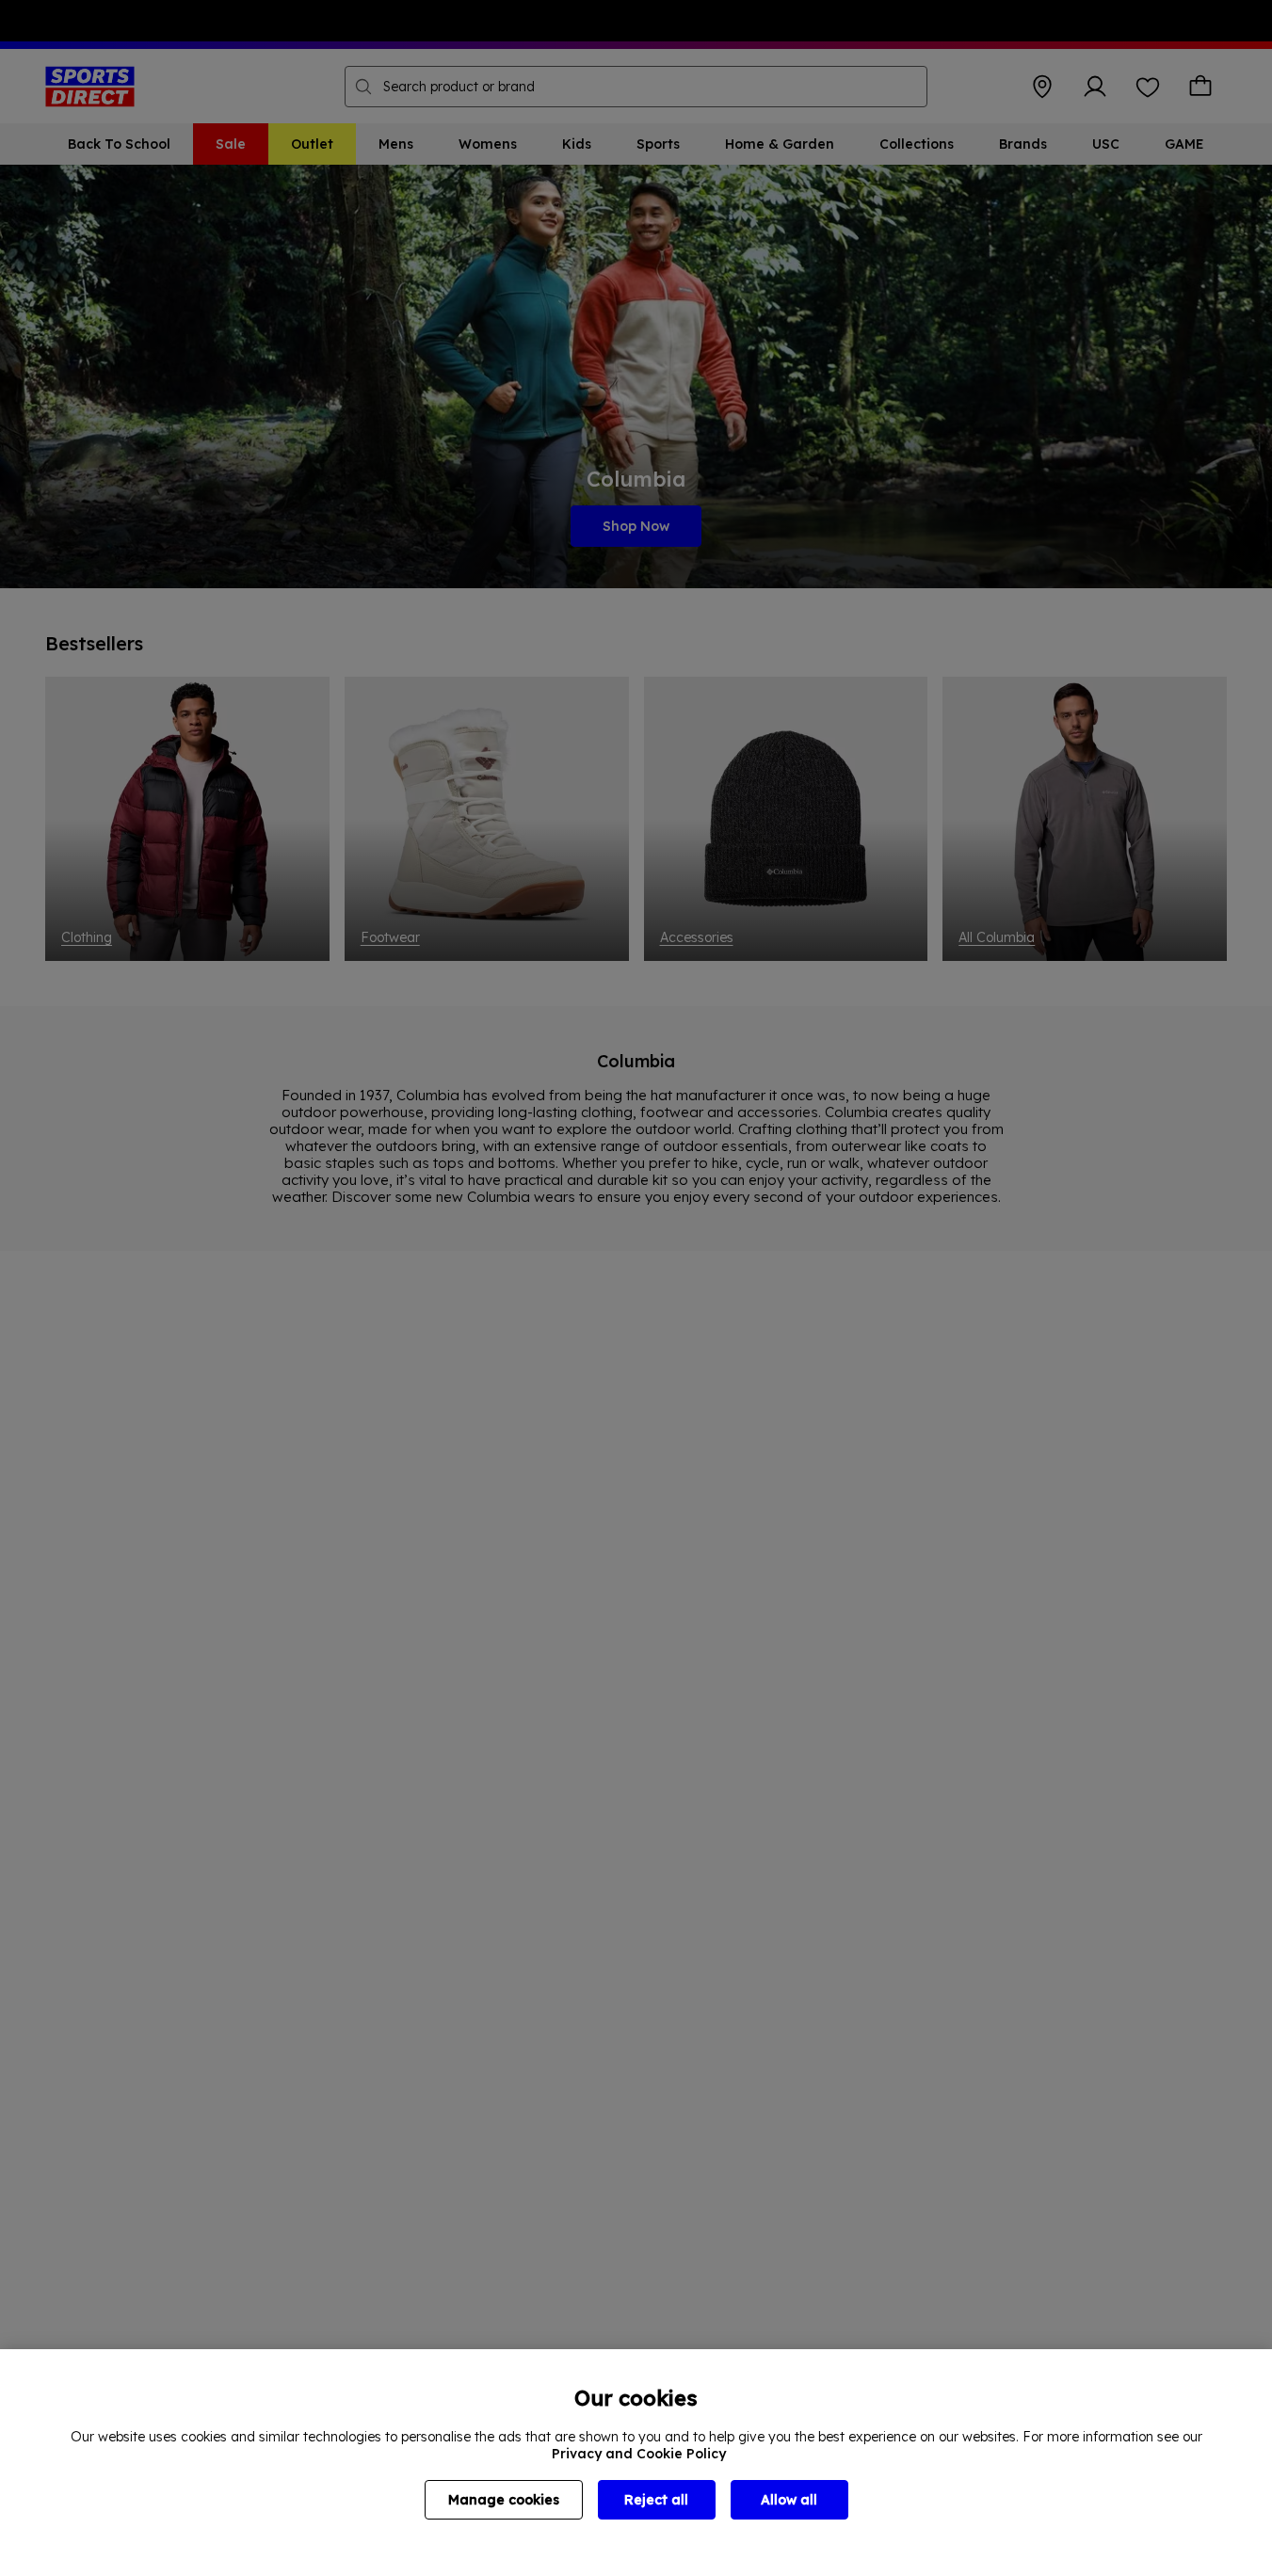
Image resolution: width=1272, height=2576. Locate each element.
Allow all (789, 2500)
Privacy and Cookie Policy (639, 2454)
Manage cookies (504, 2500)
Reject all (656, 2500)
